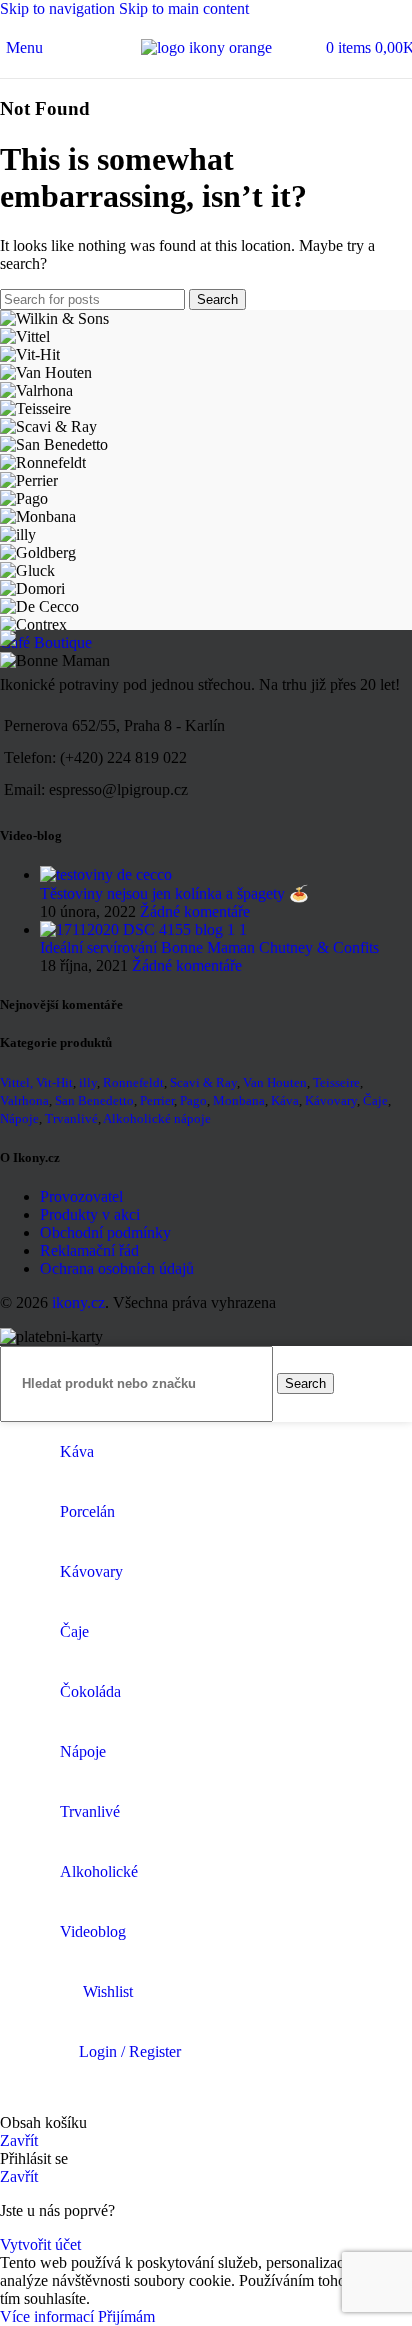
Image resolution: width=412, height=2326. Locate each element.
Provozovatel (81, 1196)
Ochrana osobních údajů (117, 1268)
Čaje (375, 1100)
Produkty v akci (90, 1214)
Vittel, (16, 1082)
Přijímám (126, 2316)
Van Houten (275, 1082)
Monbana (239, 1100)
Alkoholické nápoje (157, 1118)
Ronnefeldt (133, 1082)
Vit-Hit (54, 1082)
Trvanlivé (71, 1118)
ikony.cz (78, 1302)
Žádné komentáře (195, 911)
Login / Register (130, 2051)
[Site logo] (206, 47)
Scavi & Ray (203, 1082)
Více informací (49, 2316)
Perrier (157, 1100)
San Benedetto (94, 1100)
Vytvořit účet (40, 2244)
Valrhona (24, 1100)
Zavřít (19, 2140)
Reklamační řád (89, 1250)
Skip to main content (184, 8)
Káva (285, 1100)
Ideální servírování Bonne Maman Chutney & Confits (209, 947)
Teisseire (336, 1082)
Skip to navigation (59, 8)
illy (88, 1082)
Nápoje (19, 1118)
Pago (193, 1100)
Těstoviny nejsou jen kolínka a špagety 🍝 (174, 893)
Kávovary (331, 1100)
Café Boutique (46, 642)
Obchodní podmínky (105, 1232)
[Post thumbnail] (106, 874)
